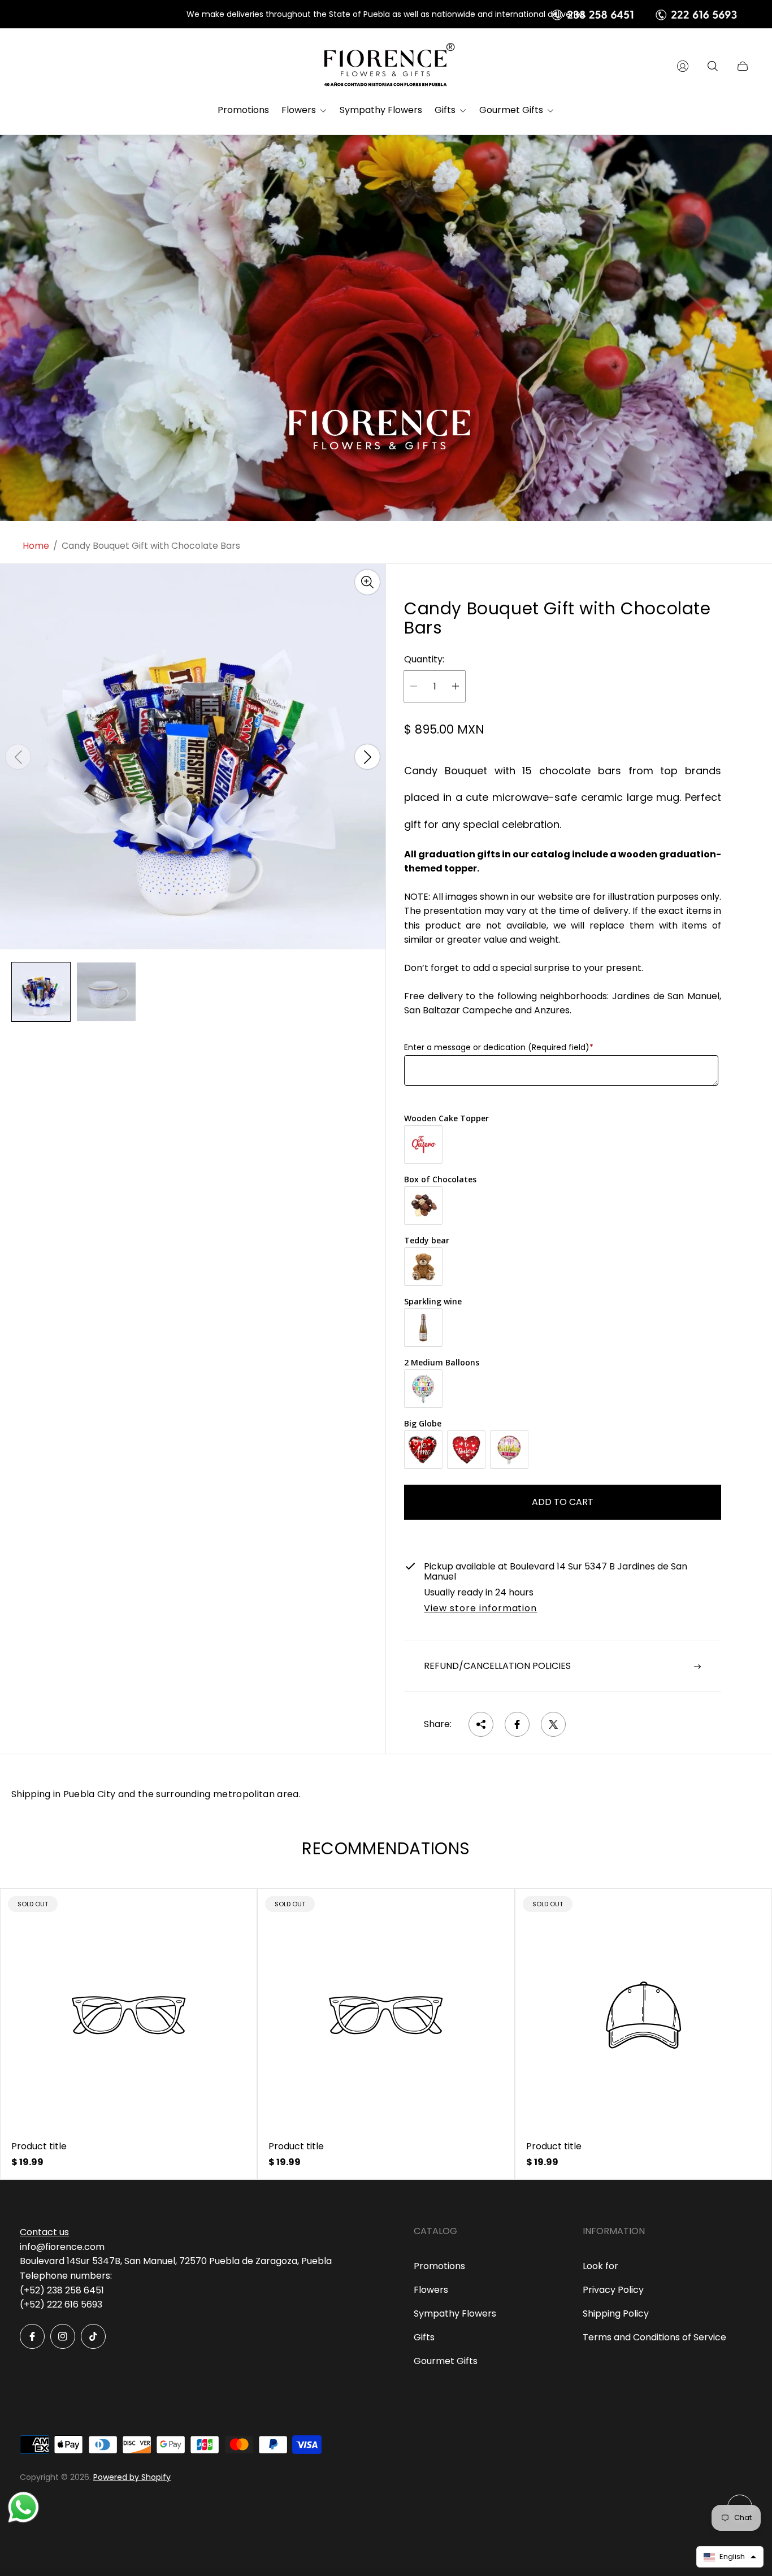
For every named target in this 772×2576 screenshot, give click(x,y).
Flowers (431, 2290)
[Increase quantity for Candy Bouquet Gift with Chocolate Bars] (456, 686)
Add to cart (563, 1502)
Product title (39, 2146)
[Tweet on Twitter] (553, 1724)
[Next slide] (367, 757)
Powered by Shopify (132, 2477)
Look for (600, 2266)
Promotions (439, 2266)
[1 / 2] (41, 992)
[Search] (713, 66)
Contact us (44, 2232)
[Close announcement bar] (744, 14)
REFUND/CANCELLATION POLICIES (497, 1666)
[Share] (481, 1724)
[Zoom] (367, 582)
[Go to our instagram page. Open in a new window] (63, 2336)
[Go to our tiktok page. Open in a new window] (93, 2336)
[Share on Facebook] (517, 1724)
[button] (730, 2557)
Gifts (424, 2337)
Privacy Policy (613, 2290)
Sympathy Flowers (455, 2313)
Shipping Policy (616, 2313)
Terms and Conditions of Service (654, 2337)
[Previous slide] (18, 757)
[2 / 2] (106, 992)
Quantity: (424, 660)
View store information (480, 1609)
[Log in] (683, 66)
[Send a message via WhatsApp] (23, 2507)
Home (36, 546)
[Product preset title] (129, 2015)
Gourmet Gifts (446, 2361)
